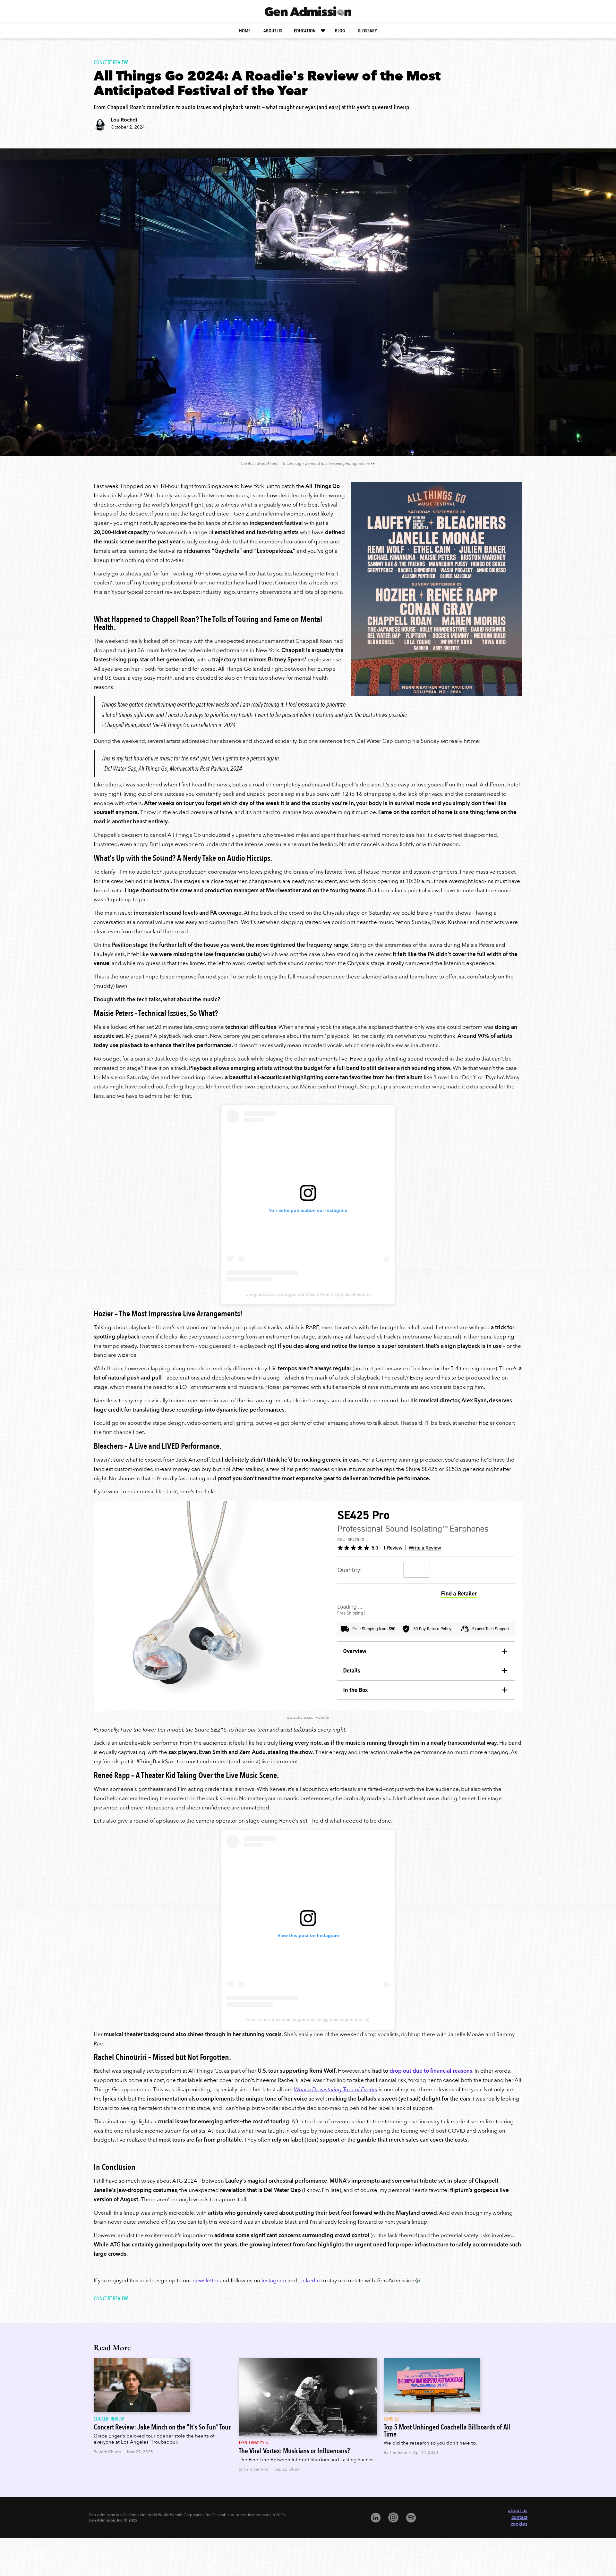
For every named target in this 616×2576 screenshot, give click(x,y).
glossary (367, 31)
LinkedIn (309, 2281)
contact (519, 2517)
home (245, 31)
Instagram (274, 2281)
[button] (310, 31)
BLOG (340, 31)
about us (273, 31)
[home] (308, 11)
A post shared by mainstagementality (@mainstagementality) (308, 2019)
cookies (519, 2524)
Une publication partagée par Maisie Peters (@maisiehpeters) (308, 1294)
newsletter (205, 2281)
